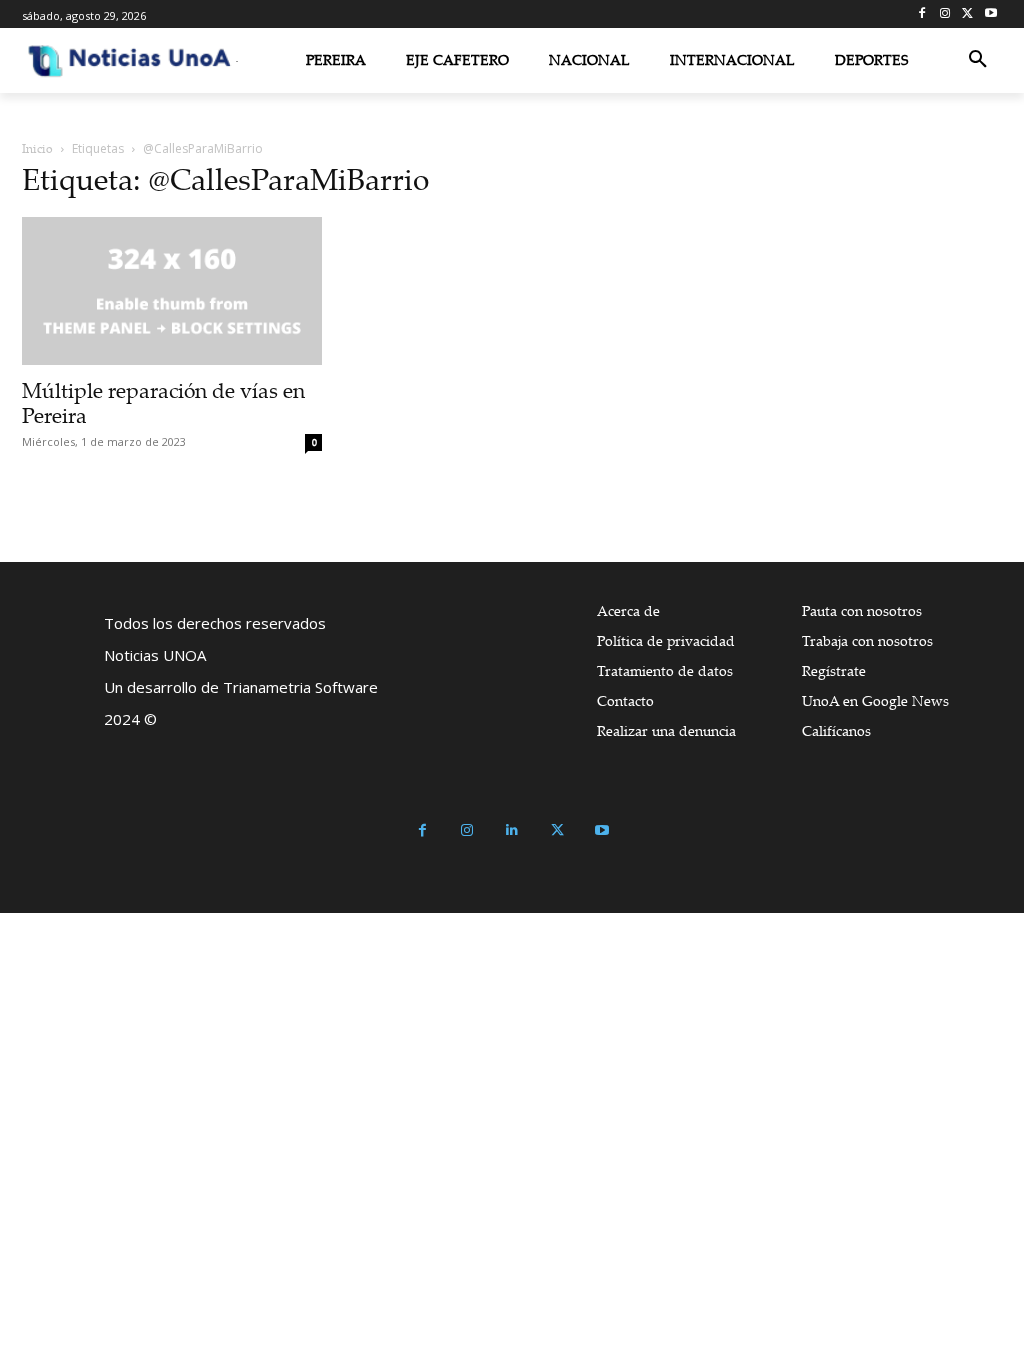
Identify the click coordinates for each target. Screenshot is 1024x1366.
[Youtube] (990, 14)
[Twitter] (967, 14)
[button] (978, 60)
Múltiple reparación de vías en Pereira (163, 402)
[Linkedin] (512, 830)
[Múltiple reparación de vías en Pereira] (172, 291)
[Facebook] (922, 14)
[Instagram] (945, 14)
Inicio (37, 148)
